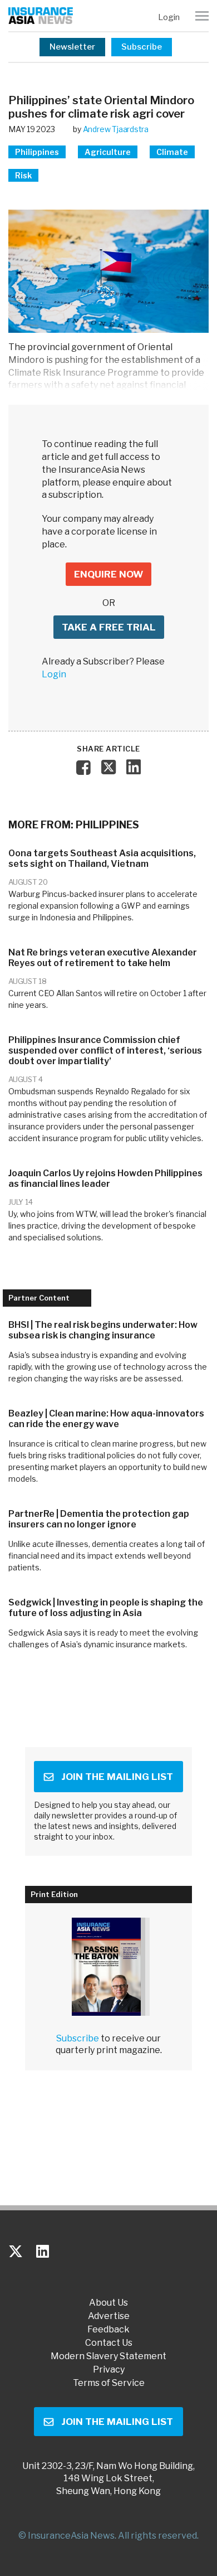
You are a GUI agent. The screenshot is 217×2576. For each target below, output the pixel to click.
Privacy (109, 2370)
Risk (23, 175)
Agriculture (108, 152)
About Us (108, 2303)
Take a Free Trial (109, 627)
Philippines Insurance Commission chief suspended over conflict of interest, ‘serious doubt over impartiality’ (105, 1051)
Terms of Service (109, 2383)
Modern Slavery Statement (108, 2356)
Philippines (37, 152)
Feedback (108, 2330)
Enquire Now (108, 574)
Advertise (109, 2316)
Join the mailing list (117, 1777)
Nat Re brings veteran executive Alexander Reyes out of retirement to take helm (103, 958)
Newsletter (72, 47)
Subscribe (142, 47)
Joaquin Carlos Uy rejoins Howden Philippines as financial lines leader (105, 1178)
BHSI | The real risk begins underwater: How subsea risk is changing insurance (103, 1330)
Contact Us (109, 2343)
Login (169, 17)
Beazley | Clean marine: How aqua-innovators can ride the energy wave (106, 1419)
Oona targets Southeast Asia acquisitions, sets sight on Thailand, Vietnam (102, 858)
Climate (172, 152)
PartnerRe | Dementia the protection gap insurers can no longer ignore (99, 1519)
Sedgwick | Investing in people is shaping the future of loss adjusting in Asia (106, 1608)
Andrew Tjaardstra (116, 129)
